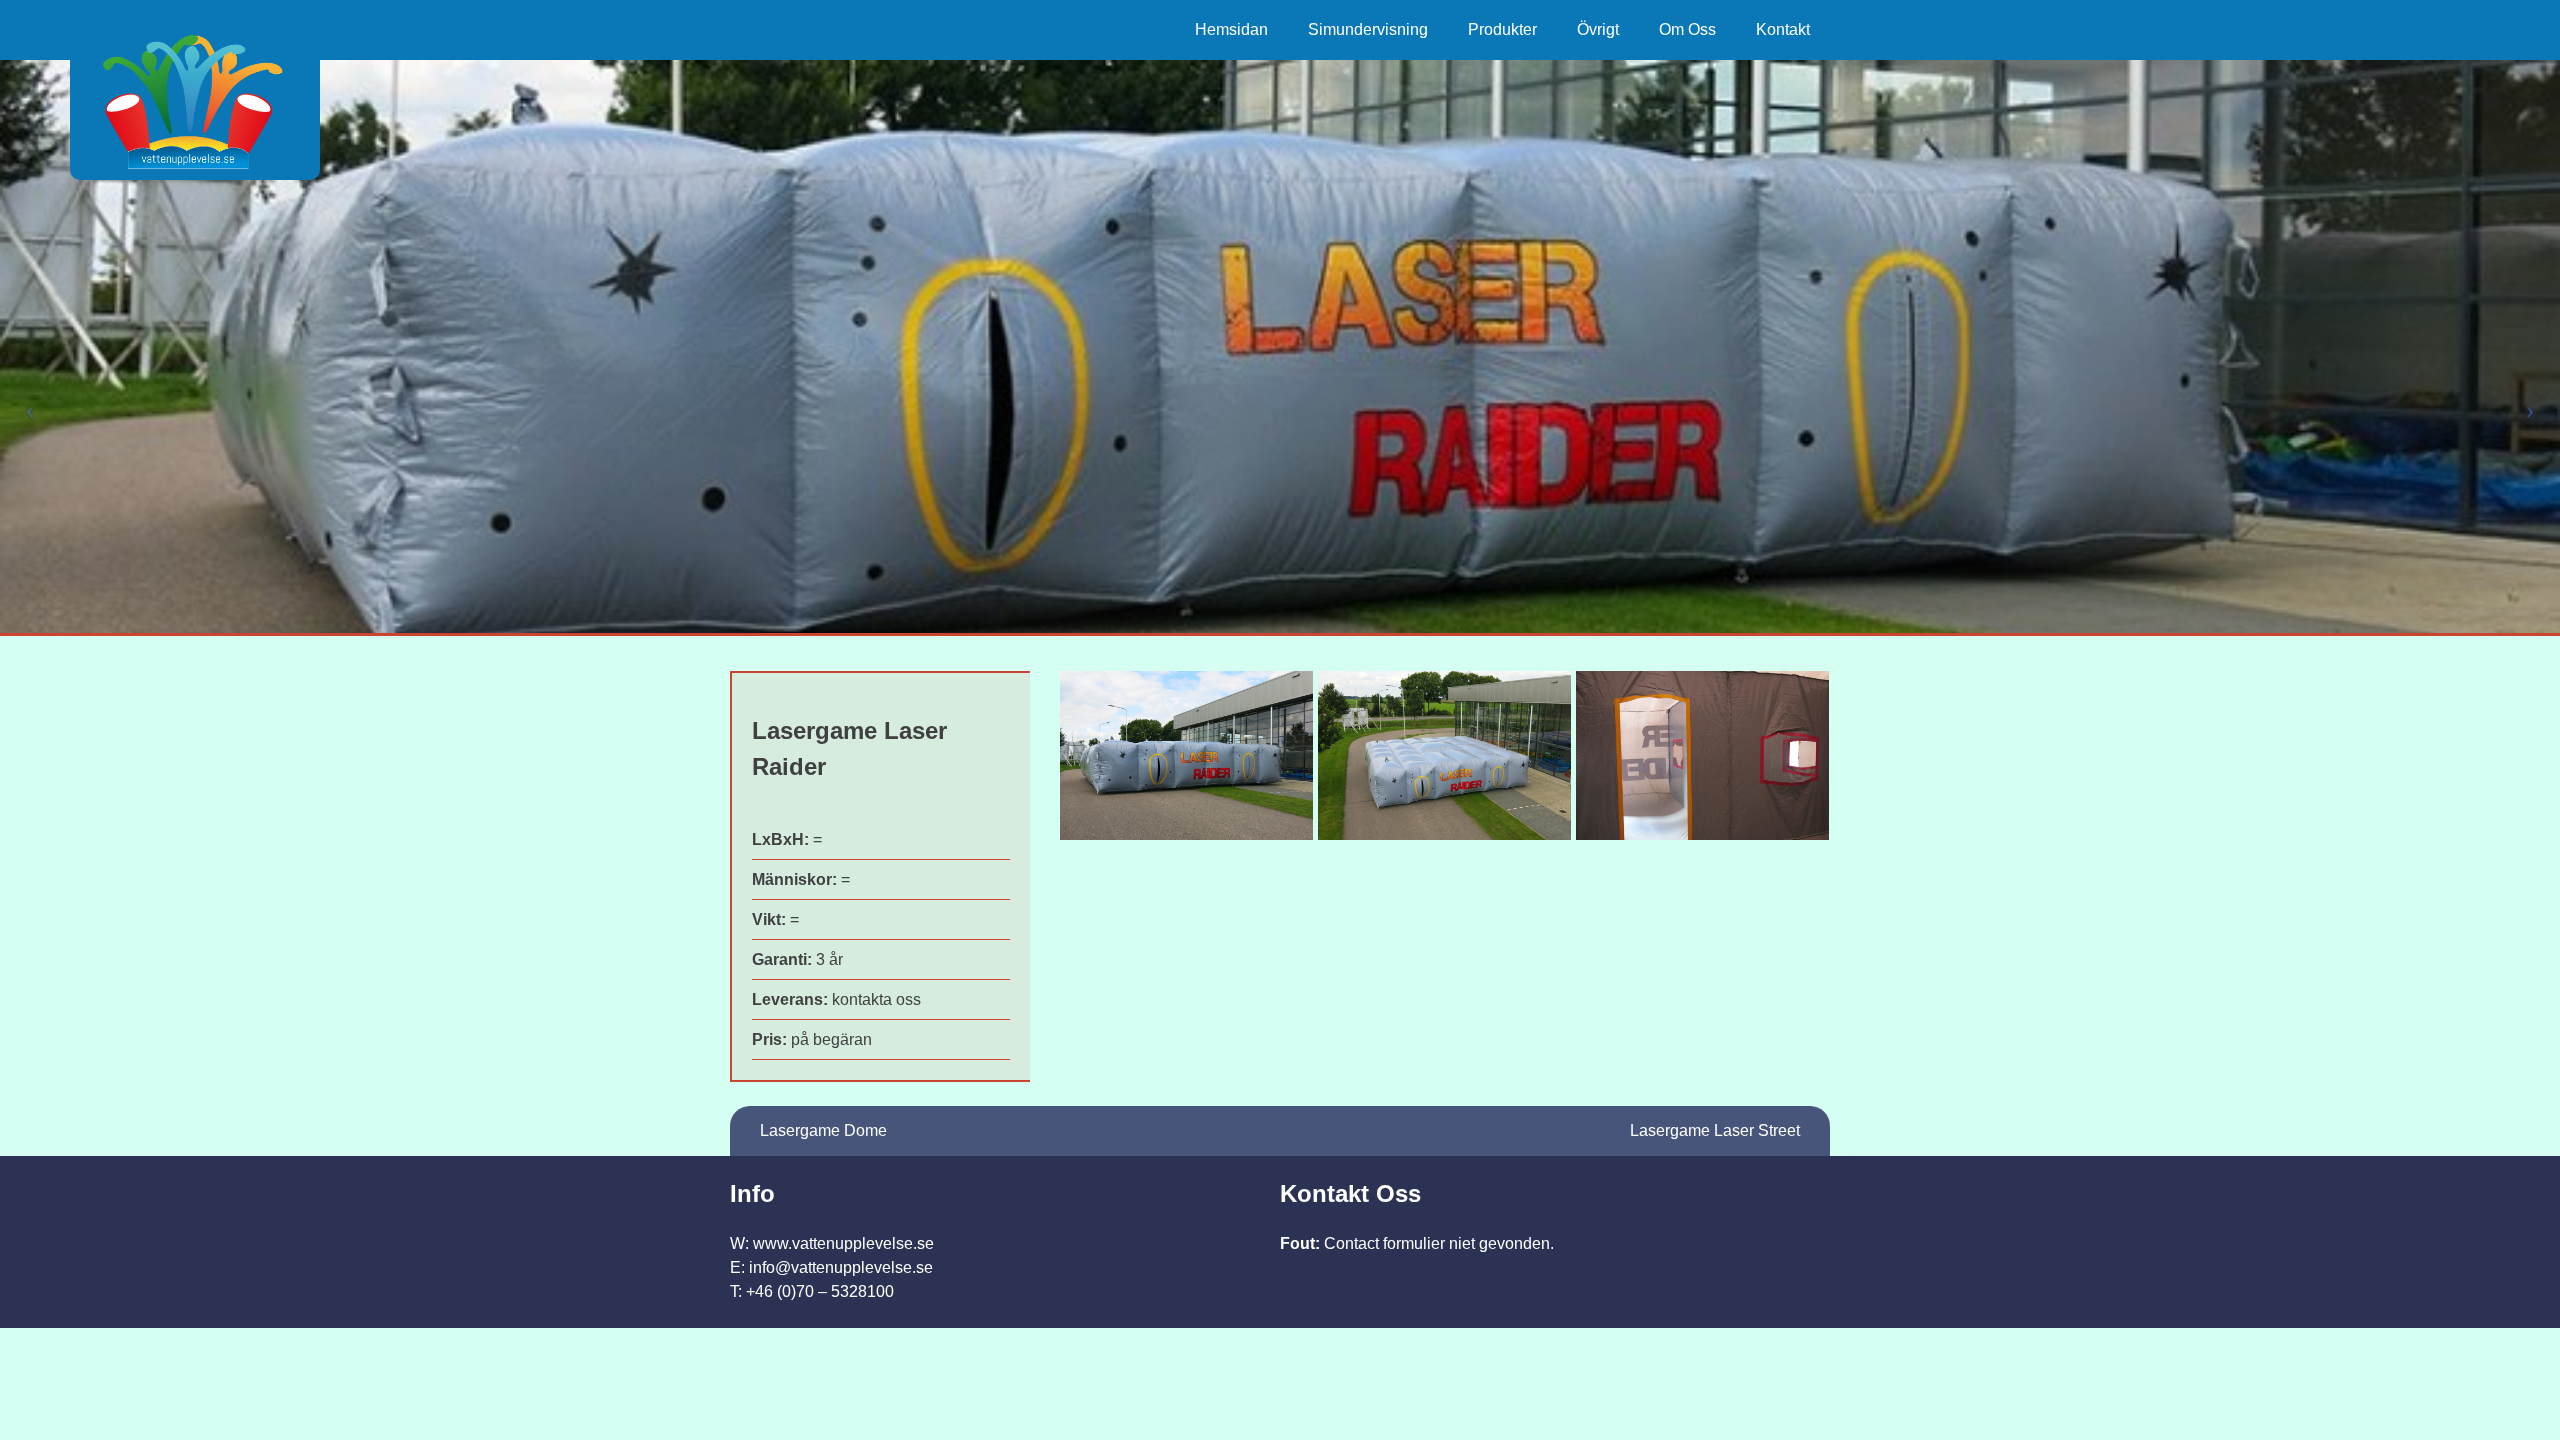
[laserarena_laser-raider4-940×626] (1186, 755)
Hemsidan (1231, 29)
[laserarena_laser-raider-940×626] (1444, 755)
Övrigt (1598, 29)
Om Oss (1687, 29)
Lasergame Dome (823, 1130)
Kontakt (1783, 29)
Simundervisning (1368, 29)
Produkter (1502, 29)
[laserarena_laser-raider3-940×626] (1702, 755)
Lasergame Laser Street (1715, 1130)
